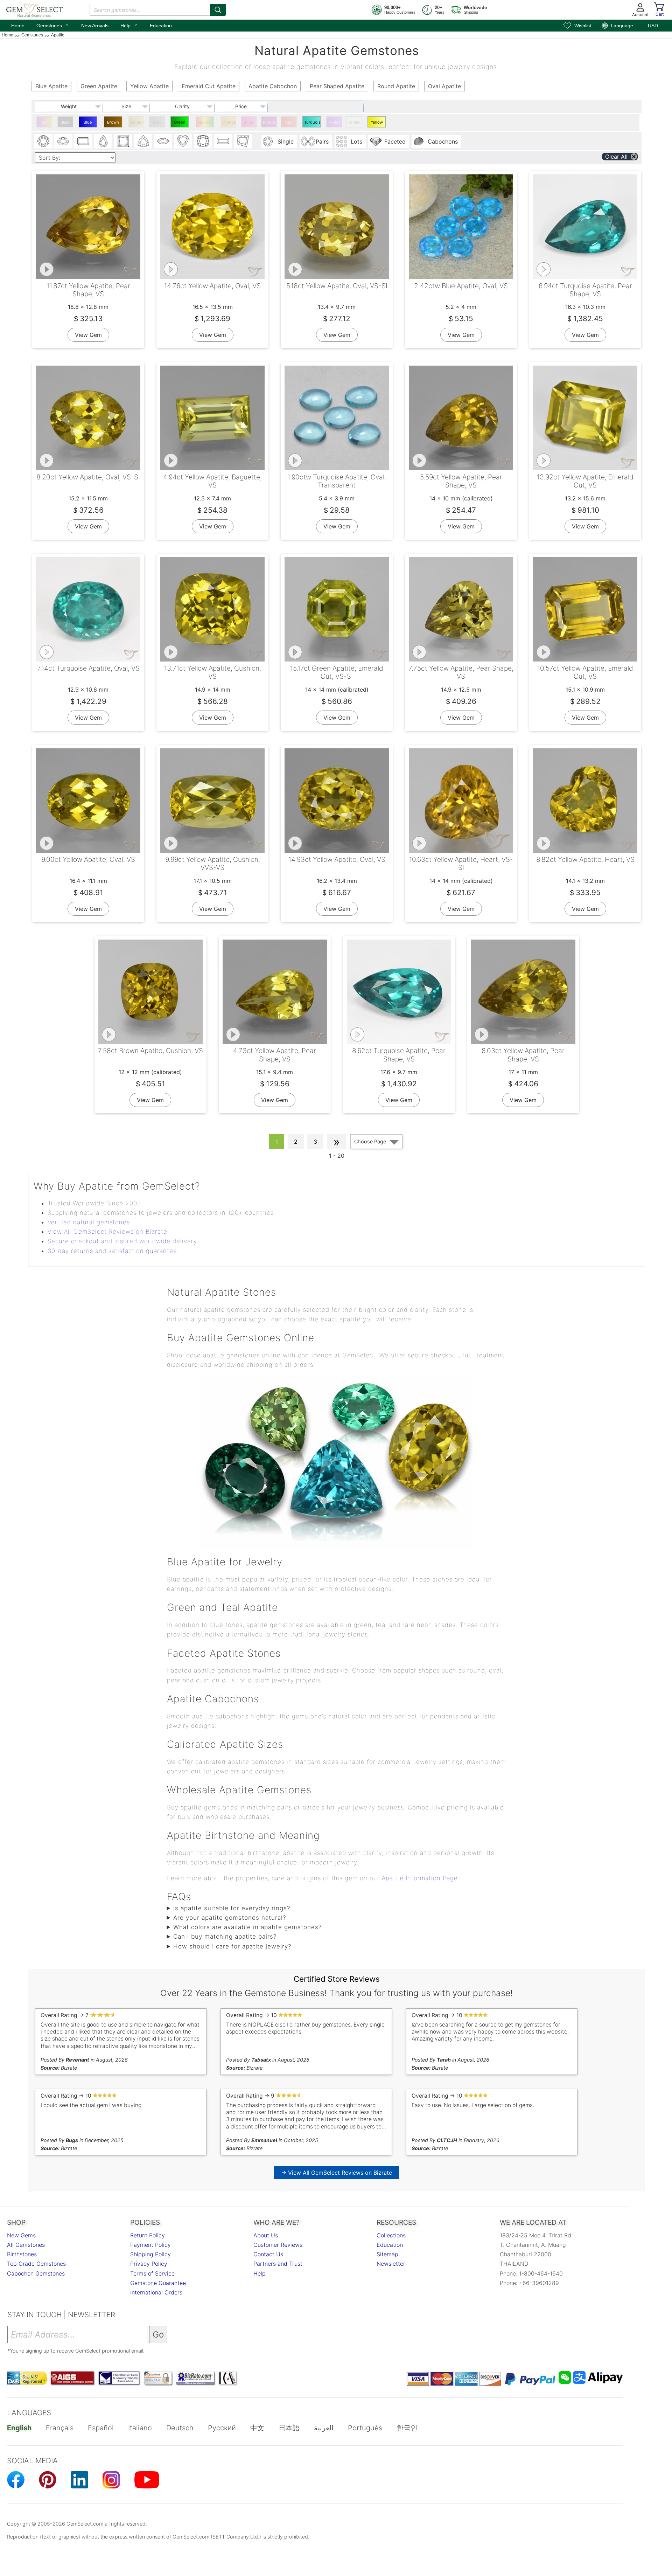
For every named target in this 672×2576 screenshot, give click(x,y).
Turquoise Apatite (312, 124)
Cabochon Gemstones (36, 2273)
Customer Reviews (278, 2245)
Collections (391, 2235)
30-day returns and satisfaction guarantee (112, 1251)
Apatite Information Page (420, 1878)
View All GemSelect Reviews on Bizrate (107, 1232)
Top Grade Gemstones (36, 2264)
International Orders (156, 2292)
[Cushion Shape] (203, 141)
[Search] (218, 10)
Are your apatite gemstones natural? (230, 1918)
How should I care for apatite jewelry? (232, 1946)
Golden (137, 122)
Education (161, 26)
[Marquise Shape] (163, 141)
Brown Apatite (113, 124)
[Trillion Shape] (143, 141)
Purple (269, 122)
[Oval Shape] (63, 141)
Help (129, 25)
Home (18, 26)
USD (653, 26)
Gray (157, 122)
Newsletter (391, 2264)
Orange (229, 122)
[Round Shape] (43, 141)
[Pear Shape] (103, 141)
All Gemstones (26, 2245)
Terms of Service (152, 2273)
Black (65, 122)
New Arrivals (95, 26)
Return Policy (148, 2235)
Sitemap (387, 2254)
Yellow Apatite (377, 124)
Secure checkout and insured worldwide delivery (122, 1241)
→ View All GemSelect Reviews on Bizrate (337, 2173)
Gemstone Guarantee (158, 2283)
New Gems (21, 2235)
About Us (266, 2235)
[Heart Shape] (183, 141)
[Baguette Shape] (223, 141)
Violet (334, 122)
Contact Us (268, 2254)
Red (289, 122)
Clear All (616, 157)
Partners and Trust (278, 2264)
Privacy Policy (149, 2264)
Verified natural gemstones (89, 1222)
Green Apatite (180, 124)
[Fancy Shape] (243, 141)
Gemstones (53, 25)
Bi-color (44, 124)
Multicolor (206, 122)
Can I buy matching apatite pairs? (225, 1937)
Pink (249, 122)
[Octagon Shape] (83, 141)
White (354, 122)
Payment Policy (150, 2245)
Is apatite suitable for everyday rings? (232, 1908)
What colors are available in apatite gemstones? (247, 1927)
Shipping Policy (150, 2254)
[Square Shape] (123, 141)
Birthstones (22, 2254)
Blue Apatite (88, 124)
